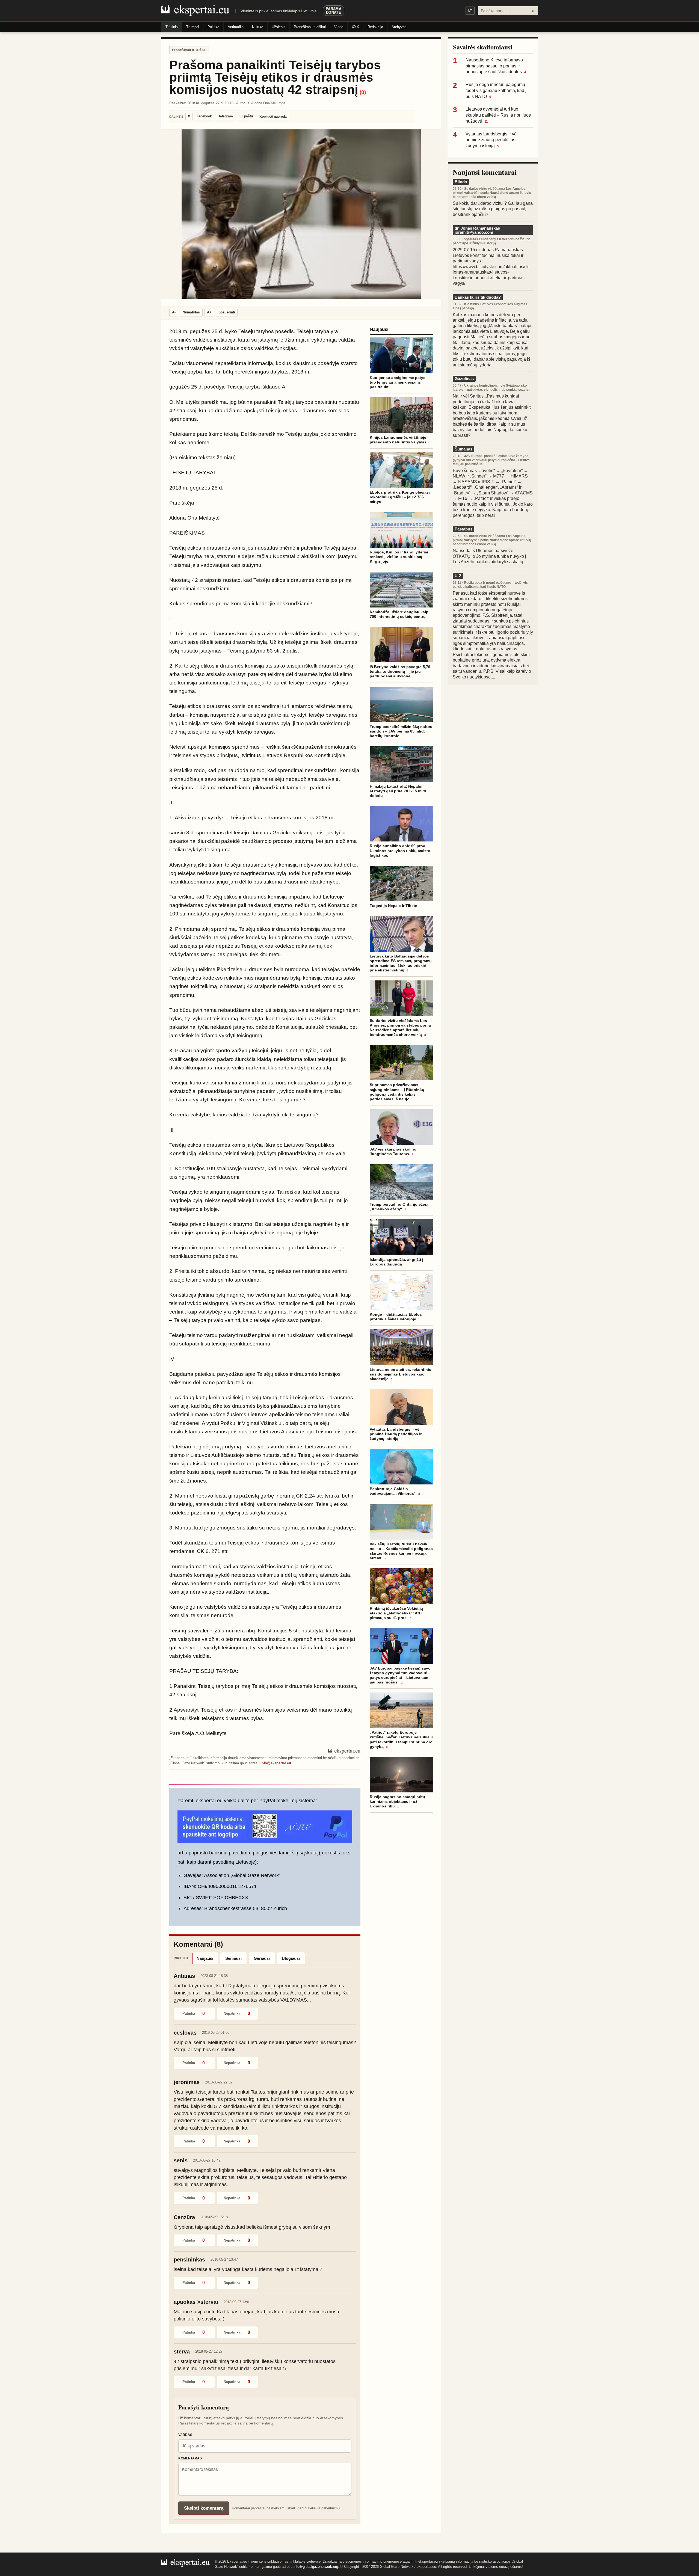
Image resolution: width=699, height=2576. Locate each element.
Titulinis (172, 27)
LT (470, 11)
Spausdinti (227, 312)
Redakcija (375, 27)
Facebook (204, 116)
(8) (363, 92)
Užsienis (279, 27)
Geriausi (262, 1958)
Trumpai (193, 27)
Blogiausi (291, 1958)
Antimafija (236, 27)
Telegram (226, 116)
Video (339, 27)
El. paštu (246, 116)
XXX (355, 27)
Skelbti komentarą (204, 2508)
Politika (213, 27)
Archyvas (399, 27)
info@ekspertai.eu (276, 1763)
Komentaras (190, 2458)
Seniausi (233, 1958)
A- (174, 312)
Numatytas (191, 312)
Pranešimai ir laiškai (310, 27)
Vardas (185, 2435)
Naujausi (205, 1958)
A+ (209, 312)
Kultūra (258, 27)
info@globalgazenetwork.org (316, 2567)
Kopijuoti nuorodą (273, 117)
